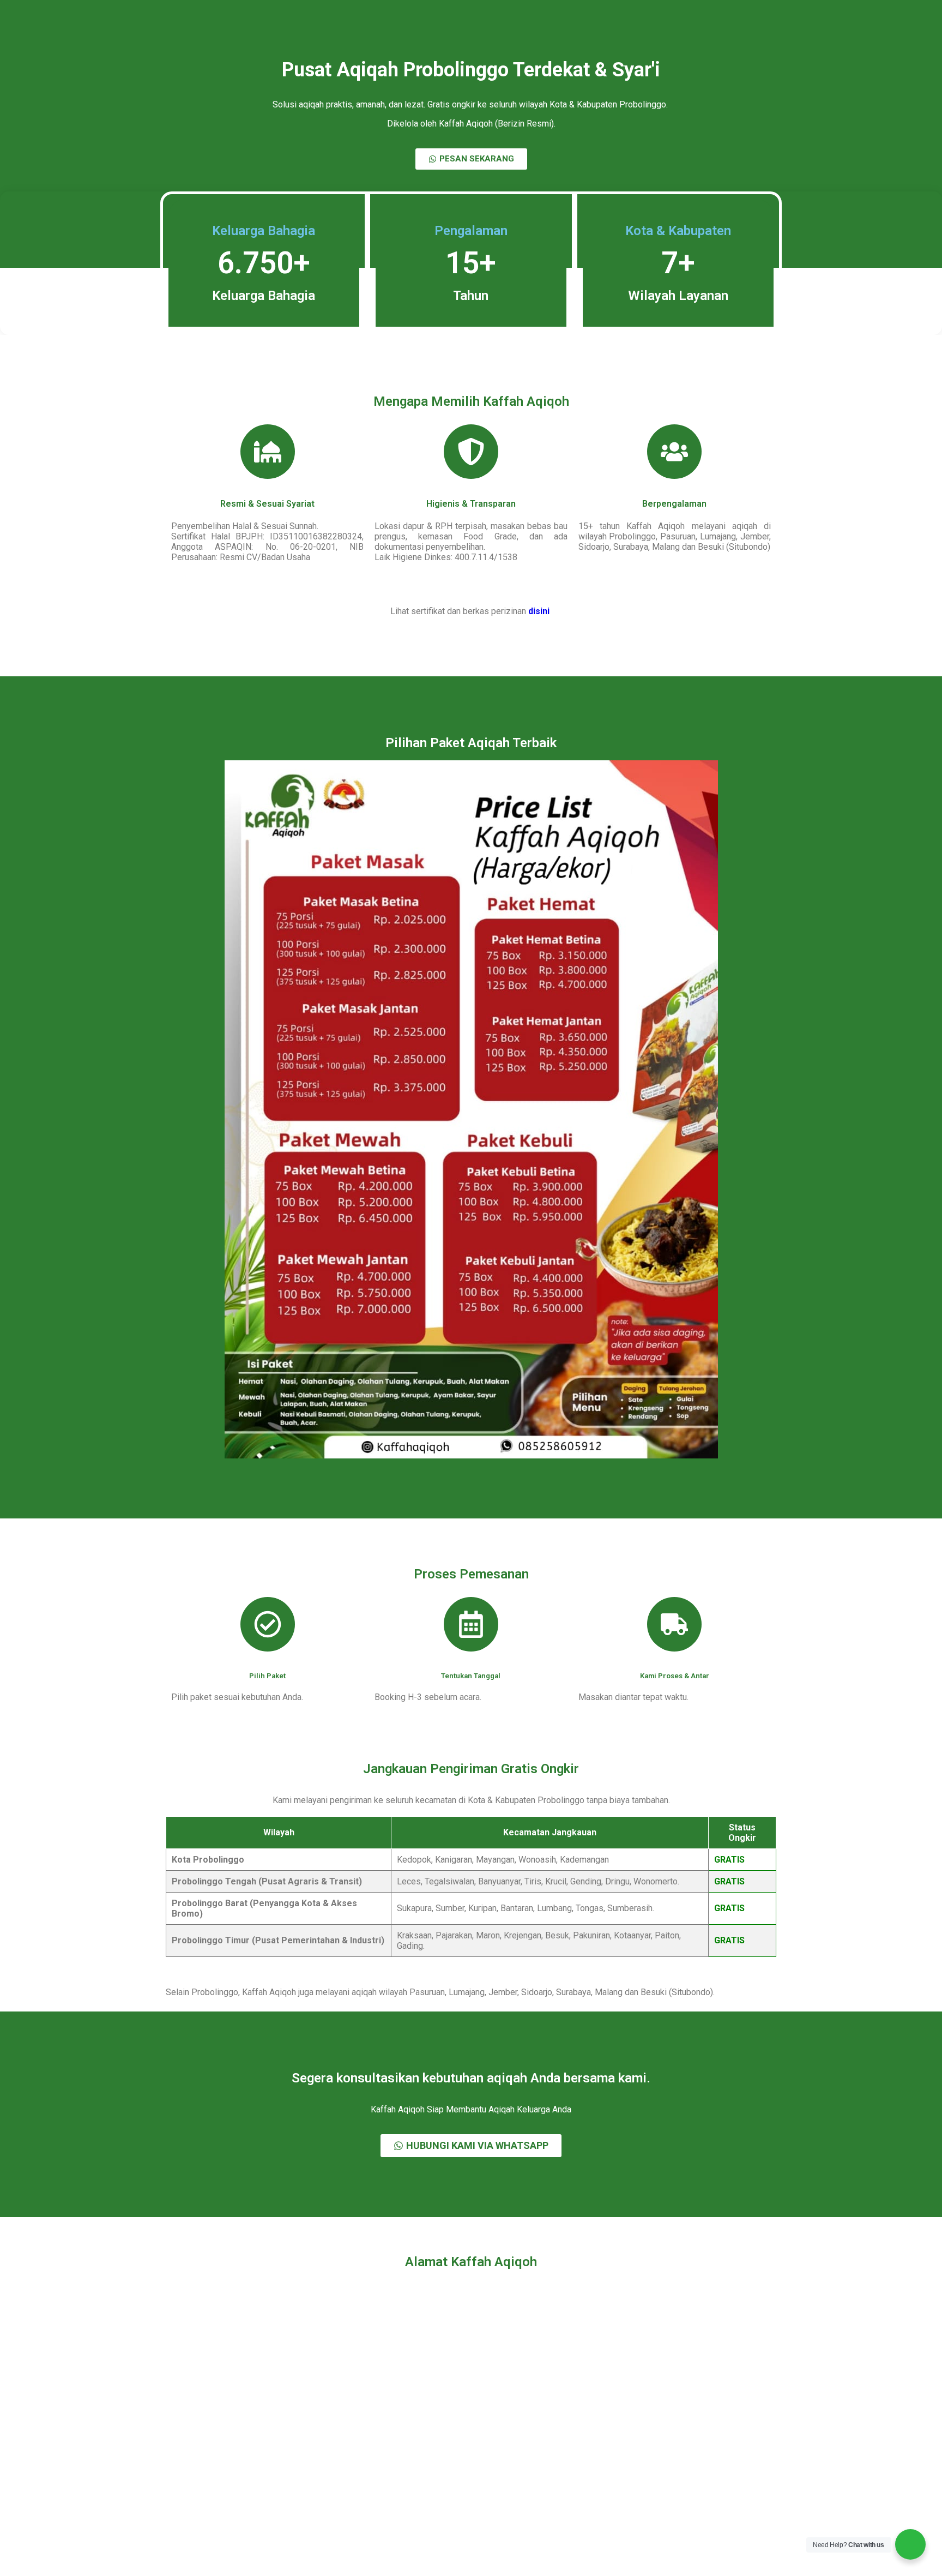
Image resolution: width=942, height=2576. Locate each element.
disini (540, 611)
